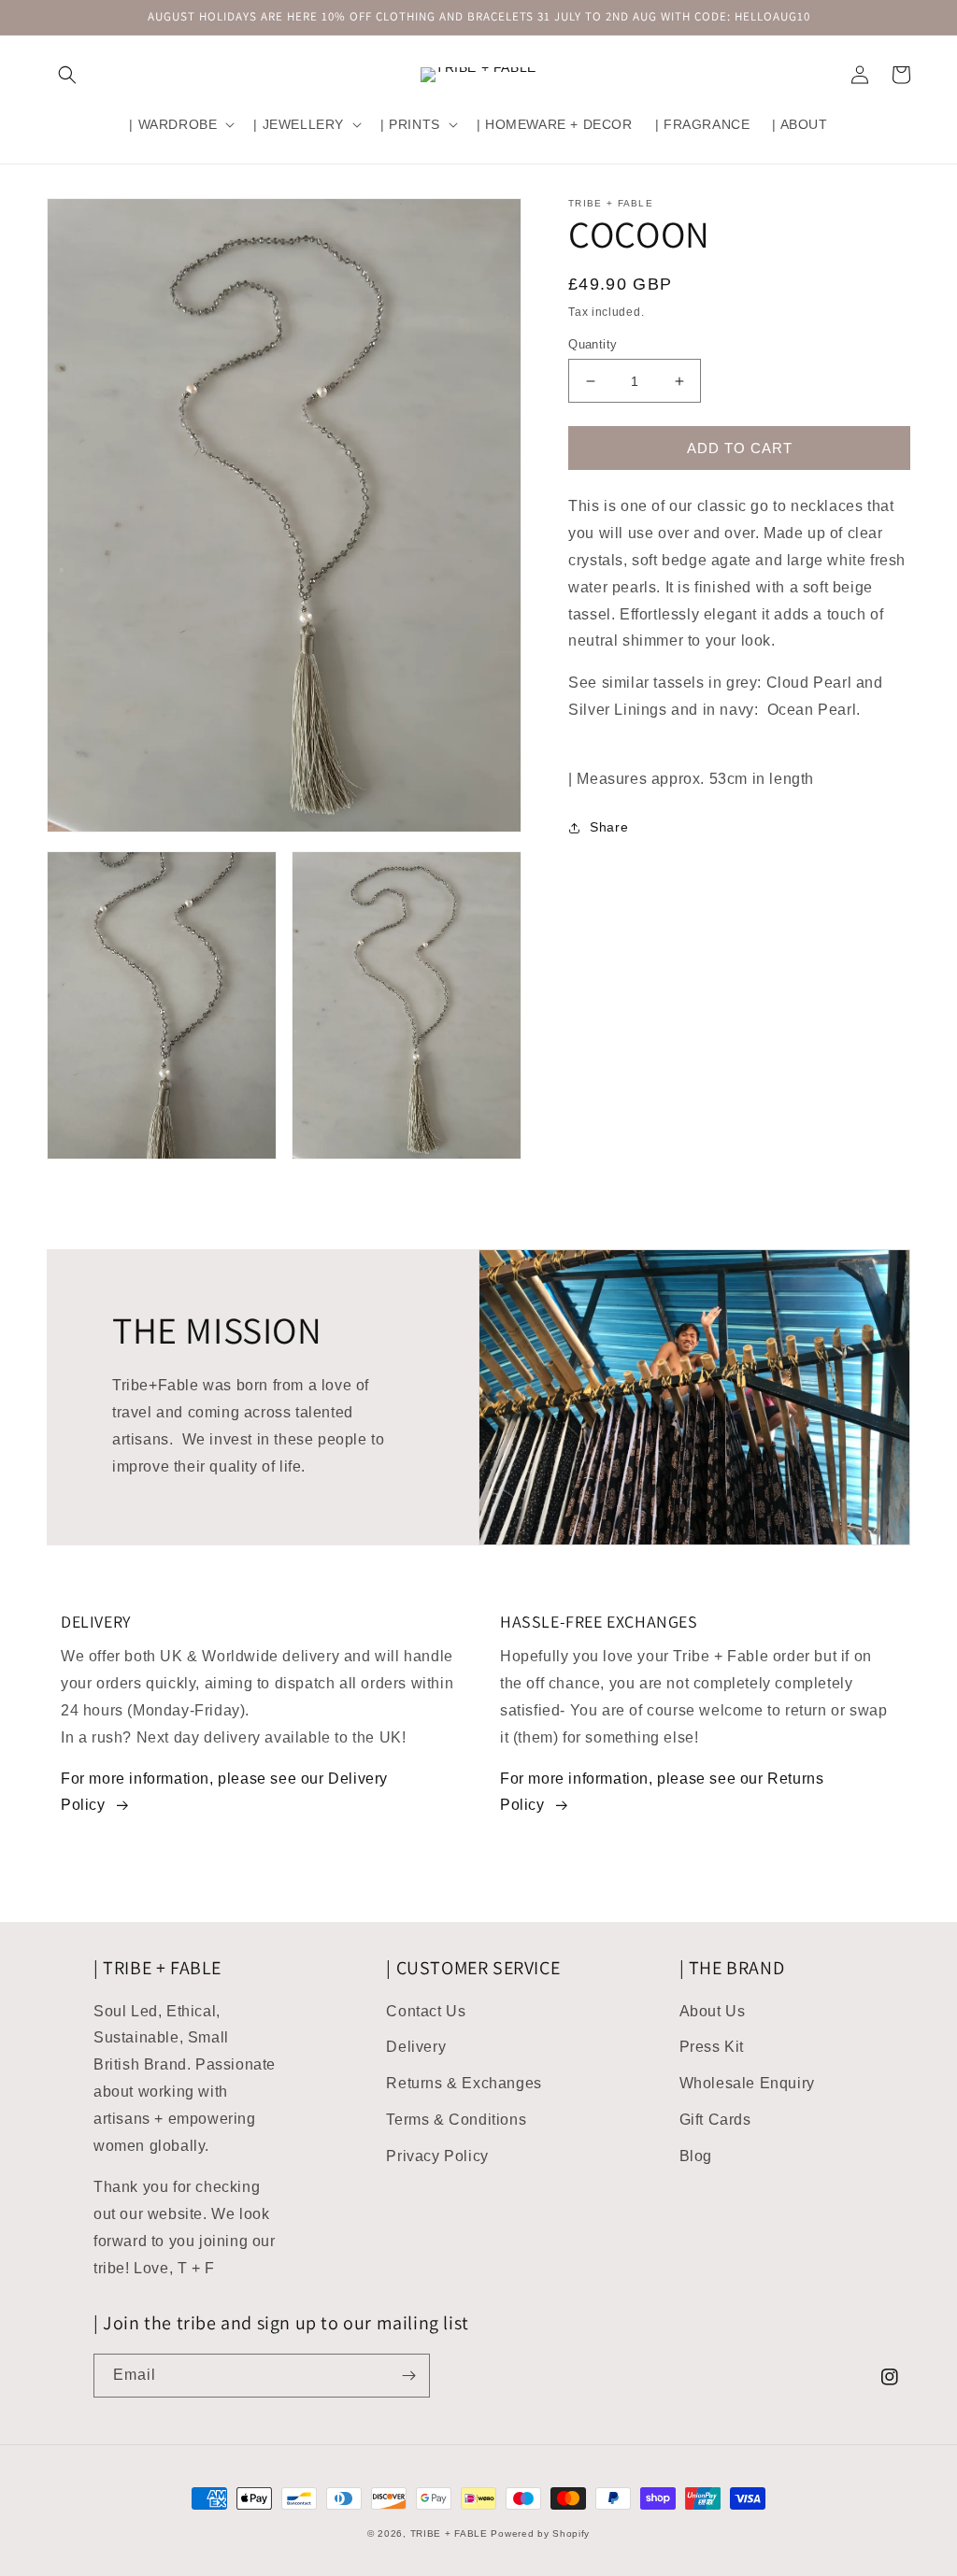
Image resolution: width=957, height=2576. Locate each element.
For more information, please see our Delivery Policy (224, 1792)
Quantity (593, 344)
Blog (696, 2156)
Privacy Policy (437, 2156)
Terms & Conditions (456, 2120)
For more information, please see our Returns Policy (662, 1792)
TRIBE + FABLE (449, 2533)
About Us (713, 2011)
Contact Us (426, 2011)
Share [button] (609, 827)
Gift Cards (715, 2120)
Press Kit (712, 2047)
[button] (67, 75)
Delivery (416, 2047)
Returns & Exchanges (464, 2083)
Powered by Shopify (540, 2533)
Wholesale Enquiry (747, 2083)
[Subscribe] (408, 2376)
